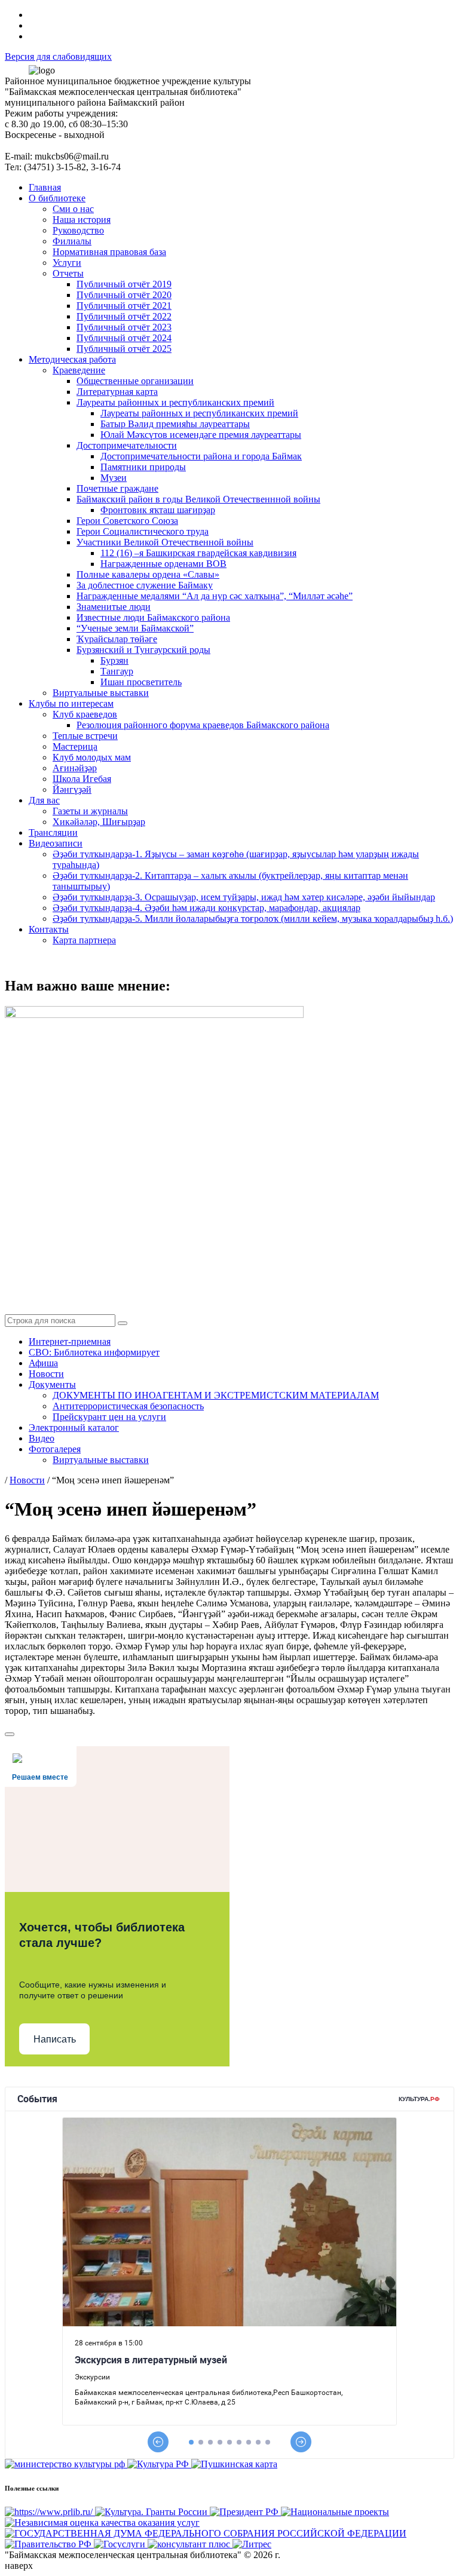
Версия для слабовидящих (58, 56)
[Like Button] (10, 1734)
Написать (55, 2039)
